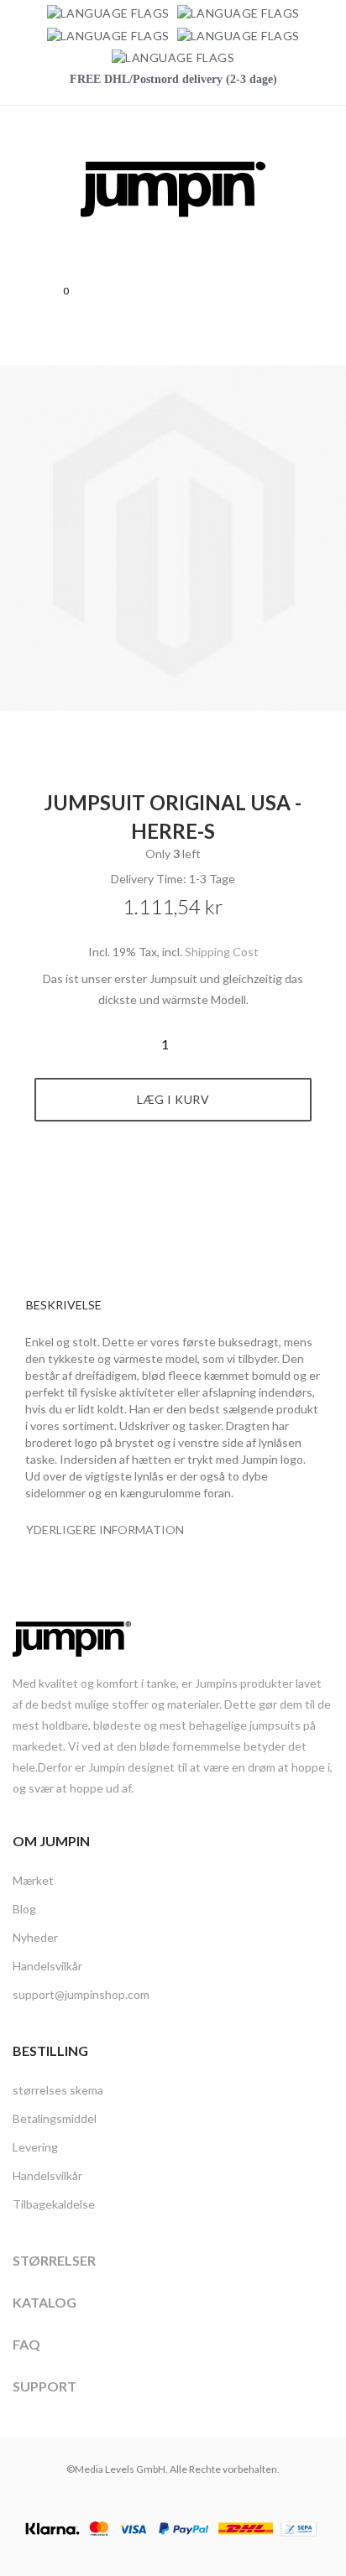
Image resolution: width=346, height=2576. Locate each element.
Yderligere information (105, 1530)
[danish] (108, 35)
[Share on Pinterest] (192, 1184)
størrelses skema (58, 2090)
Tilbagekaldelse (54, 2204)
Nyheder (35, 1937)
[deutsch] (108, 13)
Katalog (45, 2302)
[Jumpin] (173, 235)
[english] (239, 13)
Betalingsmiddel (55, 2118)
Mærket (33, 1880)
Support (45, 2386)
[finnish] (239, 35)
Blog (24, 1909)
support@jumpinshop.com (81, 1994)
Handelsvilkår (47, 1966)
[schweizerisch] (173, 57)
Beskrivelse (64, 1305)
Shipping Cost (222, 952)
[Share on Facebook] (155, 1184)
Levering (35, 2147)
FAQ (26, 2344)
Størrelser (54, 2260)
